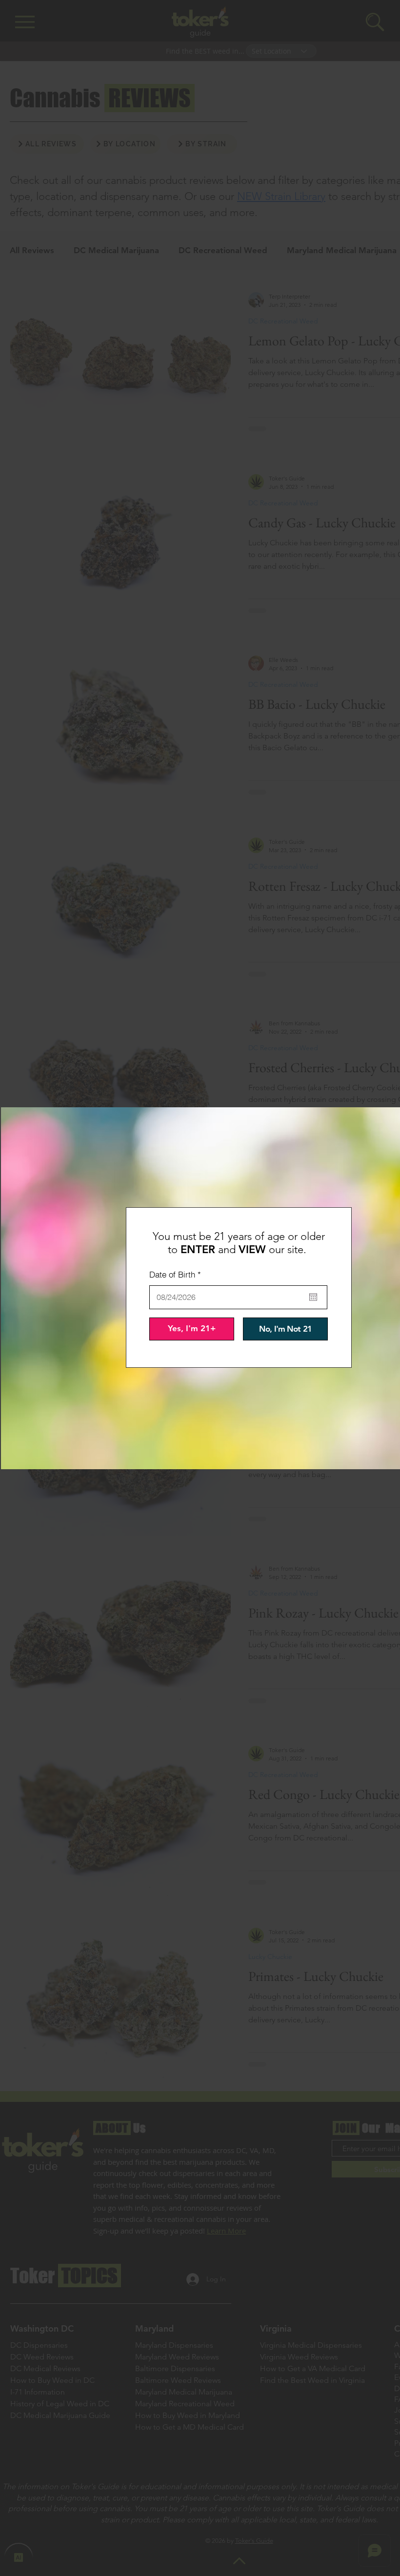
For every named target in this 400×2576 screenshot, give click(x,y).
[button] (192, 1329)
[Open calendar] (313, 1297)
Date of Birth (177, 1274)
